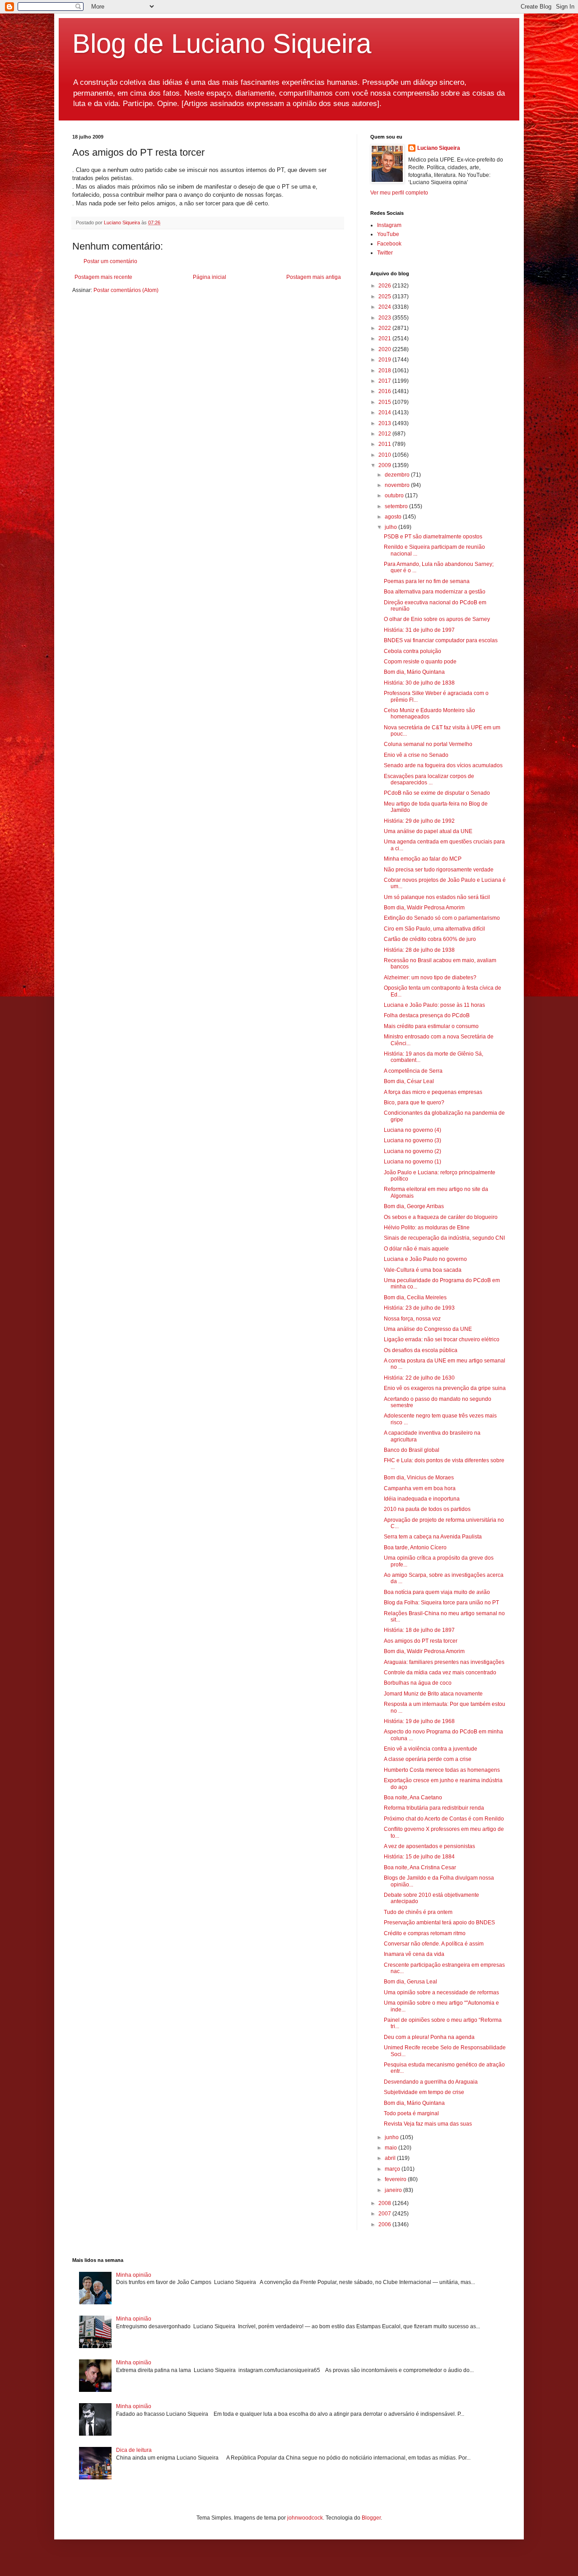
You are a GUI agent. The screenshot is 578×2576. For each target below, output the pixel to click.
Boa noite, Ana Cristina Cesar (420, 1867)
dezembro (398, 475)
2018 (385, 371)
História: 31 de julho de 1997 (419, 630)
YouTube (388, 234)
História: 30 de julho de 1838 (419, 683)
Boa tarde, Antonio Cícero (415, 1547)
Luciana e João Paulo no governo (425, 1259)
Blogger (371, 2518)
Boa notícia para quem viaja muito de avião (437, 1592)
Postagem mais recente (103, 277)
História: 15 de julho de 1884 (419, 1857)
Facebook (389, 244)
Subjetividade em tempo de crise (424, 2092)
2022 (385, 328)
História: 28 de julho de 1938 (419, 950)
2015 (385, 402)
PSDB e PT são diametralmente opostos (433, 537)
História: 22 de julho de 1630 (419, 1378)
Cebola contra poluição (413, 651)
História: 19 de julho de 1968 (419, 1721)
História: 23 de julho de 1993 (419, 1308)
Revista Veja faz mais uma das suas (428, 2124)
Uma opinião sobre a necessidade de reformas (441, 1992)
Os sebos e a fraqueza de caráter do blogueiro (441, 1217)
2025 (385, 297)
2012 (385, 434)
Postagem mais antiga (314, 277)
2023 (385, 318)
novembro (398, 485)
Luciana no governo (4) (413, 1130)
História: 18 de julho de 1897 (419, 1630)
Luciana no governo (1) (413, 1162)
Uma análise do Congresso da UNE (428, 1329)
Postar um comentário (110, 261)
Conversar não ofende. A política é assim (434, 1944)
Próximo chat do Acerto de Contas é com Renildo (444, 1819)
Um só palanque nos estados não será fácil (437, 897)
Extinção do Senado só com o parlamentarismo (442, 918)
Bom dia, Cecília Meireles (415, 1297)
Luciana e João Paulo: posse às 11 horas (434, 1005)
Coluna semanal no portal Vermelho (428, 744)
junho (392, 2137)
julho (392, 527)
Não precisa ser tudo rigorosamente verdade (439, 870)
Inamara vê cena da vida (414, 1954)
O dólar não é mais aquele (416, 1249)
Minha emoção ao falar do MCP (423, 859)
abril (391, 2158)
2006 (385, 2224)
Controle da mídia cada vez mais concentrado (440, 1673)
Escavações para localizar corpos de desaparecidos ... (429, 779)
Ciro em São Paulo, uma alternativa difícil (434, 929)
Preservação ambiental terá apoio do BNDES (439, 1923)
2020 (385, 349)
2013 (385, 423)
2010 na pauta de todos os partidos (427, 1509)
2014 (385, 412)
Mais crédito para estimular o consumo (431, 1026)
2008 (385, 2203)
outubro (395, 496)
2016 (385, 391)
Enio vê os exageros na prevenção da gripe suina (445, 1388)
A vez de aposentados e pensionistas (429, 1846)
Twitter (385, 253)
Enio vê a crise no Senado (416, 755)
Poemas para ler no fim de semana (427, 581)
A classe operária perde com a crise (428, 1759)
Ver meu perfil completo (399, 193)
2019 (385, 360)
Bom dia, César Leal (409, 1081)
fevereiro (396, 2179)
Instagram (389, 225)
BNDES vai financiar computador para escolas (441, 640)
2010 (385, 455)
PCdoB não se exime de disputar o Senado (437, 793)
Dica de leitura (134, 2450)
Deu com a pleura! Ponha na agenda (429, 2037)
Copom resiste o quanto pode (420, 662)
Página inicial (210, 277)
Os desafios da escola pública (421, 1350)
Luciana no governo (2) (413, 1151)
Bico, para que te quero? (414, 1103)
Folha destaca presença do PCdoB (427, 1015)
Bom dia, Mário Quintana (414, 672)
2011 (385, 444)
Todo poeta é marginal (411, 2113)
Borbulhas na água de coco (418, 1683)
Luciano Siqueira (439, 148)
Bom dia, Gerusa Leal (410, 1982)
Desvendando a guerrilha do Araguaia (431, 2082)
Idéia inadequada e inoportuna (422, 1499)
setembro (397, 506)
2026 (385, 286)
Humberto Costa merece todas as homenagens (442, 1770)
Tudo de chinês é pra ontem (418, 1912)
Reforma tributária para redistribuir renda (434, 1808)
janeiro (394, 2190)
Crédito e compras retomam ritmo (425, 1933)
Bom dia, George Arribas (414, 1206)
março (393, 2169)
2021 (385, 338)
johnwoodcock (305, 2518)
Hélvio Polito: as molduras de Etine (427, 1228)
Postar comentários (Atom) (126, 290)
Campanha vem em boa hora (420, 1488)
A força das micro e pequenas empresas (433, 1092)
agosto (394, 517)
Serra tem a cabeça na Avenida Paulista (433, 1537)
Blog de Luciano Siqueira (222, 44)
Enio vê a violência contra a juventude (431, 1749)
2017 (385, 381)
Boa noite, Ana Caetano (413, 1798)
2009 (385, 465)
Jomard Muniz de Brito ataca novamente (433, 1694)
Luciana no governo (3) (413, 1140)
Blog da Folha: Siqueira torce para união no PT (441, 1603)
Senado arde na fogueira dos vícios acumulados (443, 765)
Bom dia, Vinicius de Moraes (419, 1478)
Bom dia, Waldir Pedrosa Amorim (424, 908)
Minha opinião (134, 2275)
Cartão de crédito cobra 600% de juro (430, 939)
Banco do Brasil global (412, 1450)
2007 (385, 2214)
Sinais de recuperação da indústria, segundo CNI (444, 1238)
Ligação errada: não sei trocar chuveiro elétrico (442, 1339)
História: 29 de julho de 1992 (419, 821)
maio (392, 2148)
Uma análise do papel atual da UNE (428, 831)
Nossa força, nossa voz (412, 1319)
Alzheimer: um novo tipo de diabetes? (430, 978)
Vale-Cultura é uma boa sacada (423, 1270)
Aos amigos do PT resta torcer (421, 1641)
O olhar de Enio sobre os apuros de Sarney (437, 619)
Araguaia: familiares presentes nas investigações (444, 1662)
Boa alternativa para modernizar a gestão (435, 592)
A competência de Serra (413, 1071)
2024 (385, 307)
